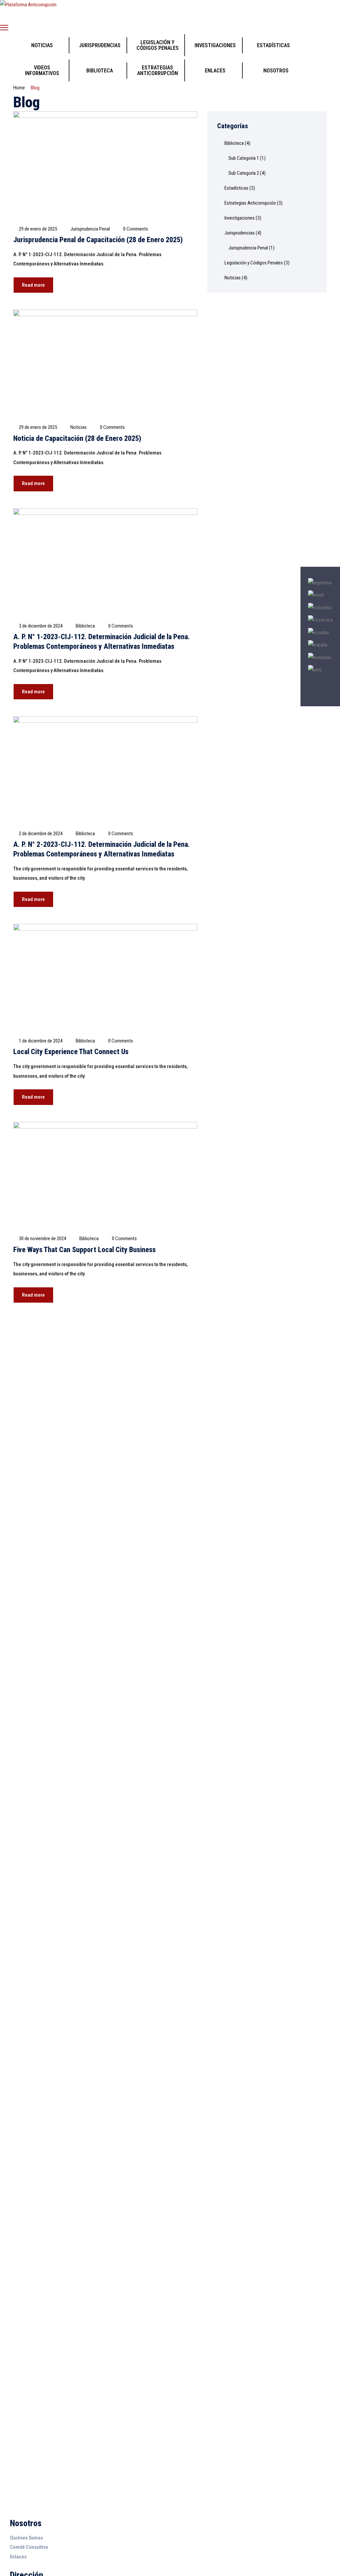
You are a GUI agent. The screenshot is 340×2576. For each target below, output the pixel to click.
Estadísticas (236, 188)
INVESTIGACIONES (215, 45)
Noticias (79, 427)
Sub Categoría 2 (244, 173)
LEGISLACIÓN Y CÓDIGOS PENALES (158, 45)
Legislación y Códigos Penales (254, 263)
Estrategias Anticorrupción (250, 203)
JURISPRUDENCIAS (100, 45)
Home (19, 88)
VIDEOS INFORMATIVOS (42, 70)
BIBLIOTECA (100, 71)
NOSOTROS (276, 71)
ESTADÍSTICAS (273, 45)
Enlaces (18, 2557)
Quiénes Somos (26, 2538)
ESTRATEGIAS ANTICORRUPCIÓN (158, 70)
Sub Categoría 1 (244, 158)
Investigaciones (240, 218)
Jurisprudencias (240, 233)
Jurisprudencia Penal (90, 229)
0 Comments (136, 229)
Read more (33, 285)
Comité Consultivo (29, 2547)
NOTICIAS (42, 45)
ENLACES (215, 71)
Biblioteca (85, 626)
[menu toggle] (4, 27)
